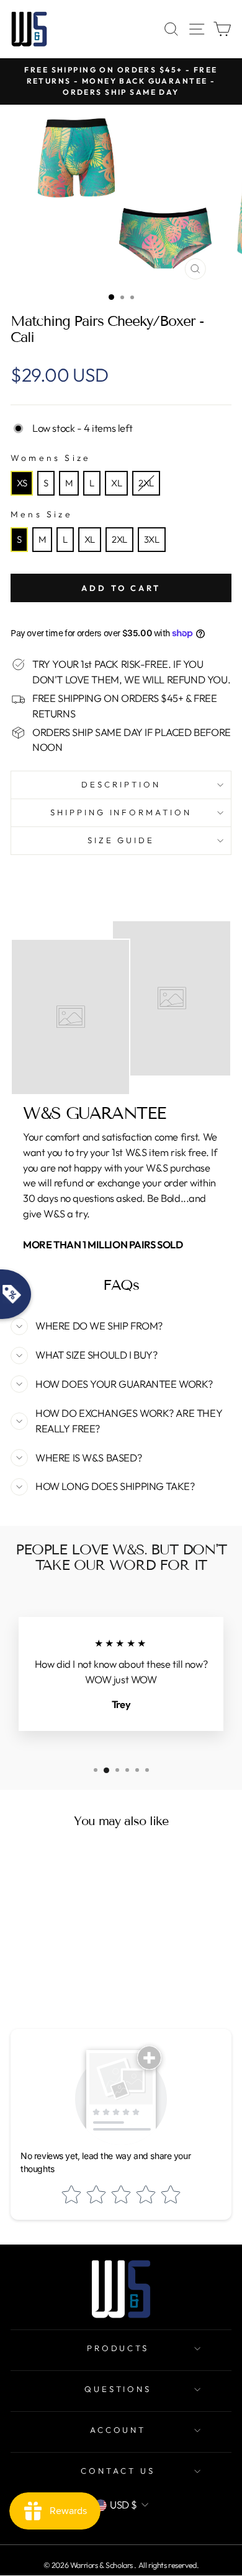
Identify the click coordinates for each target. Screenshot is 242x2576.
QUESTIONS (118, 2389)
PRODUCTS (118, 2348)
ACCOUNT (118, 2430)
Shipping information (121, 812)
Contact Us (118, 2471)
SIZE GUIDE (121, 840)
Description (121, 784)
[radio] (22, 483)
